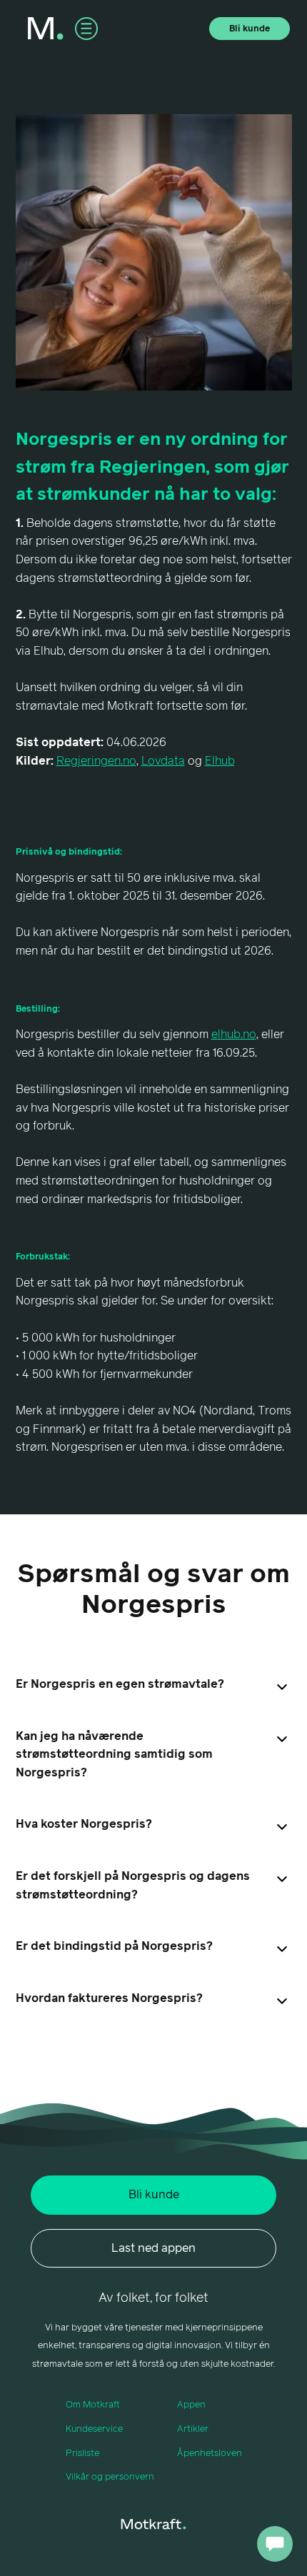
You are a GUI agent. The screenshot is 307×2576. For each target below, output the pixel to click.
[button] (86, 29)
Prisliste (82, 2454)
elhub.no (234, 1035)
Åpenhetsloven (210, 2454)
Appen (191, 2405)
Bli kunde (250, 29)
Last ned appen (153, 2248)
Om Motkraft (93, 2405)
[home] (46, 29)
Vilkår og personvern (110, 2477)
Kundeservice (94, 2429)
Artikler (193, 2429)
